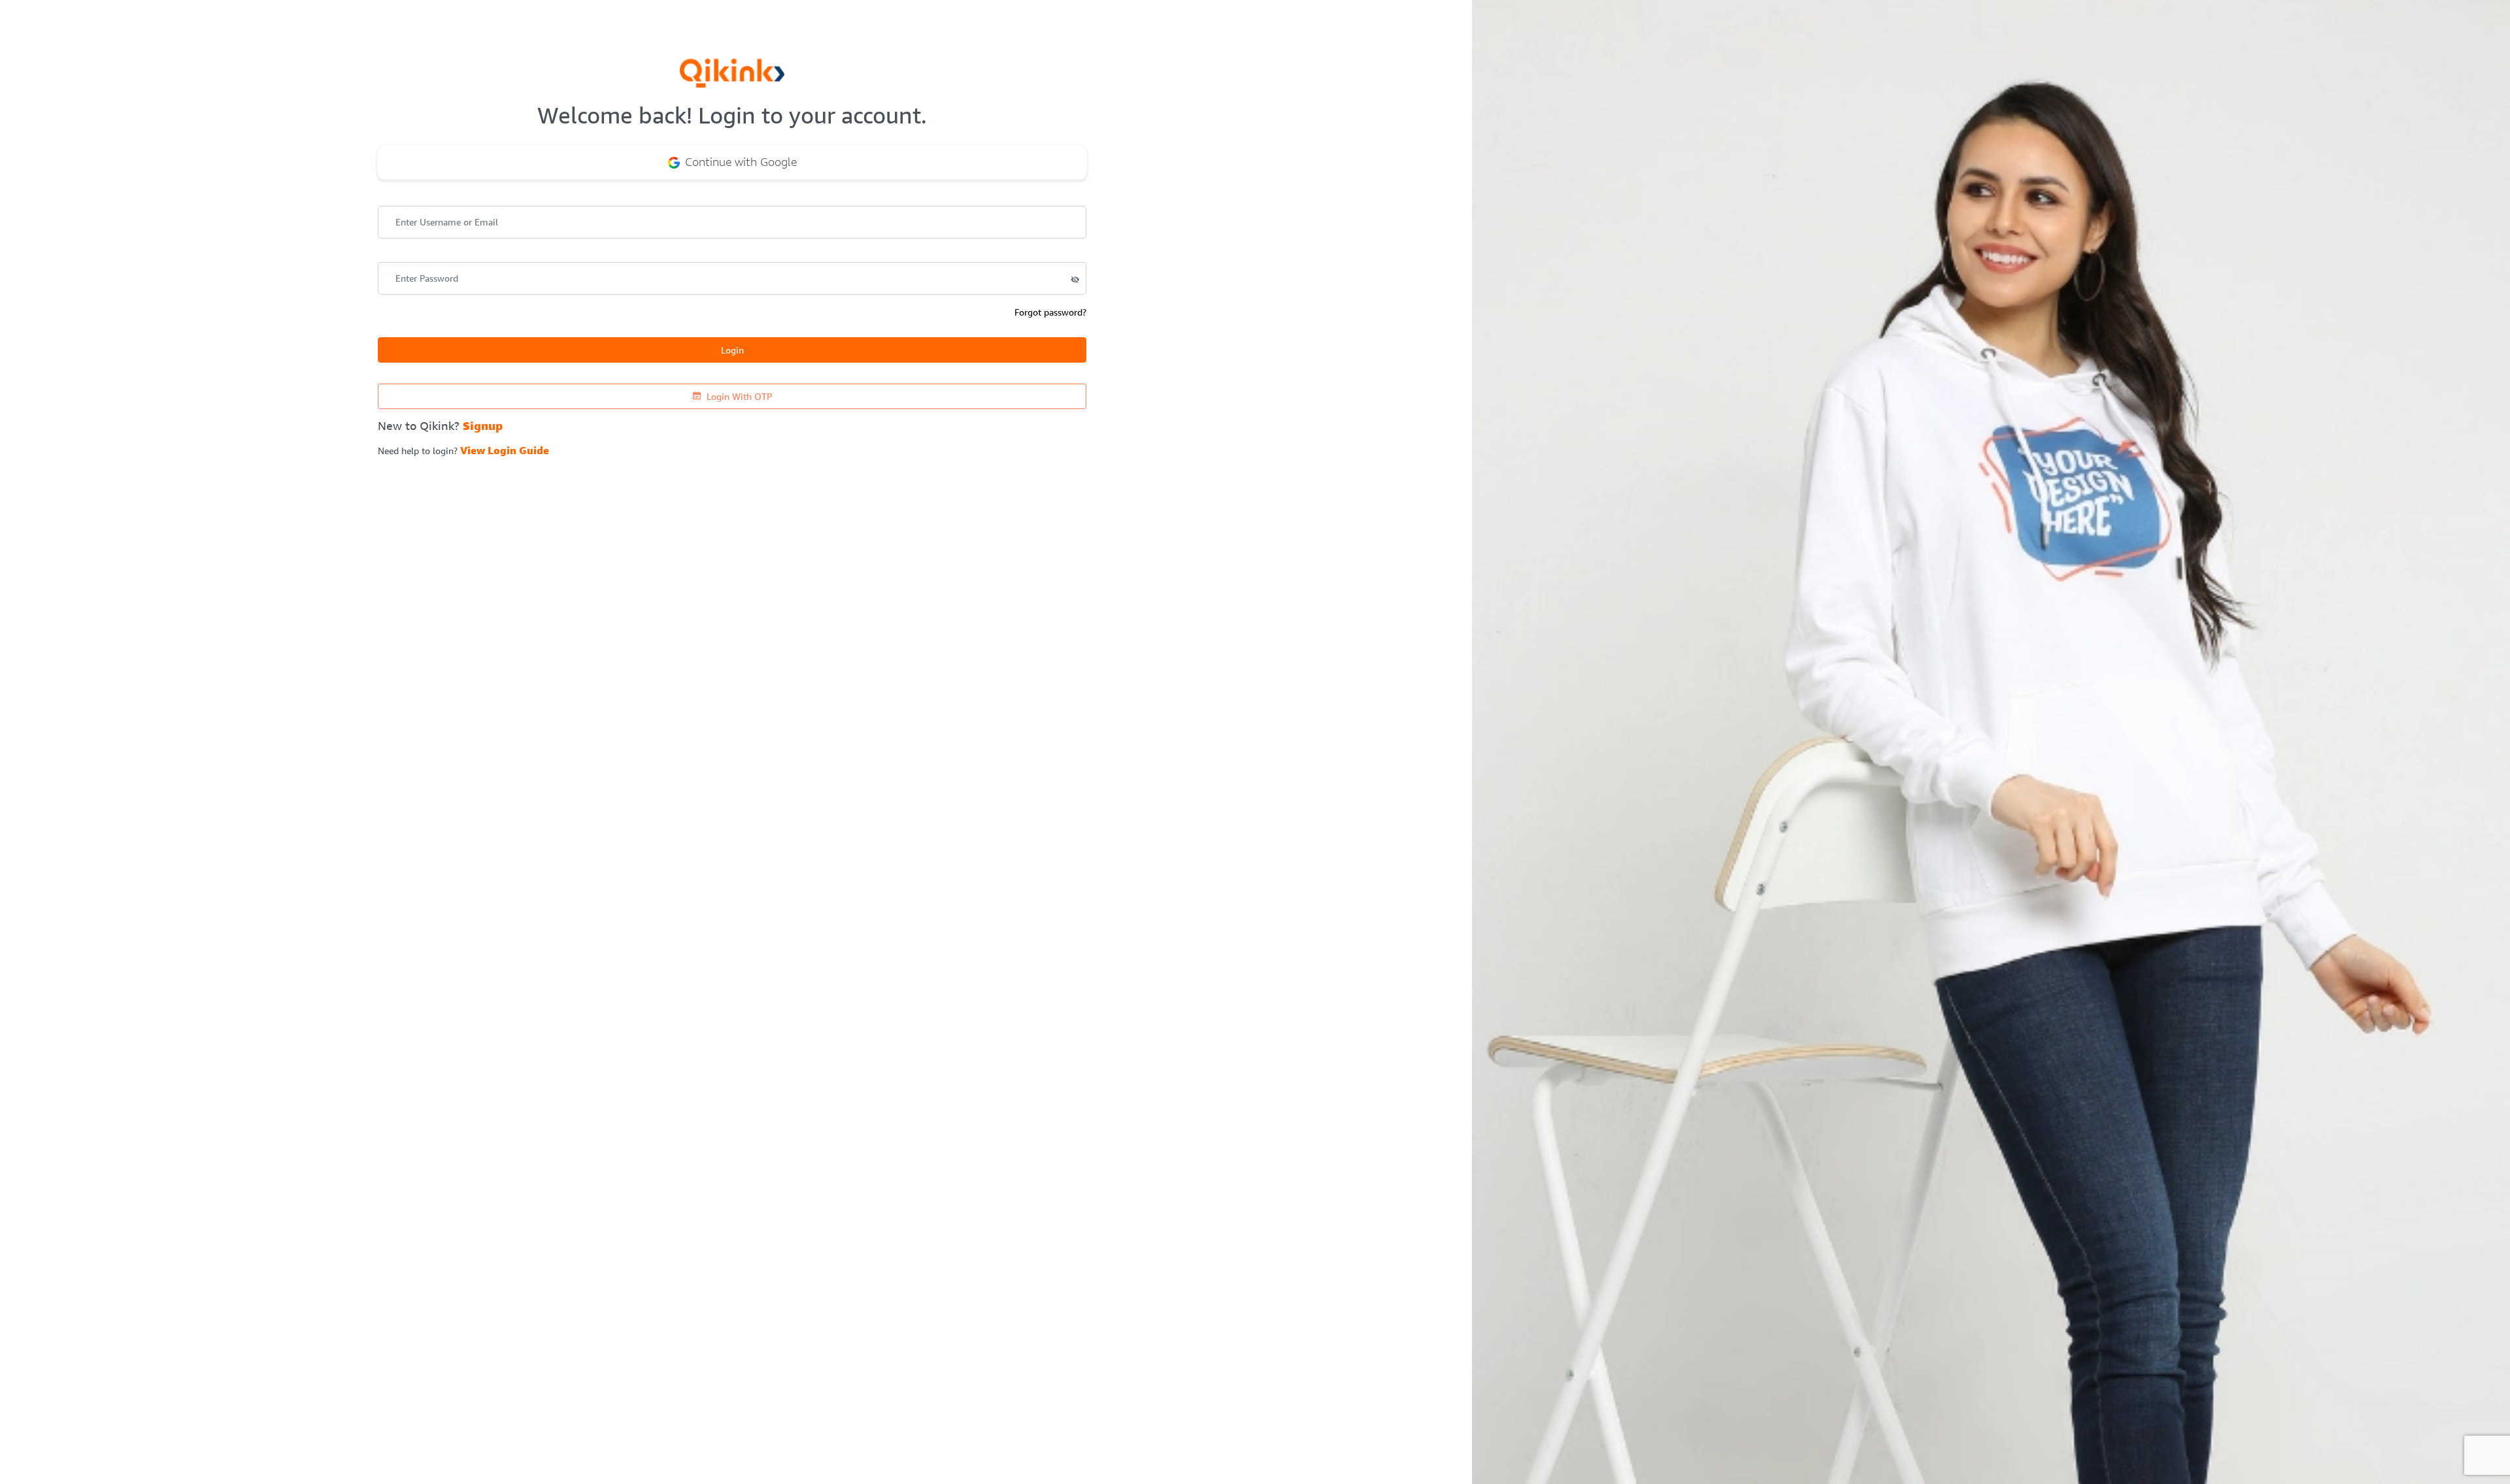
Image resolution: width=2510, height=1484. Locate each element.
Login (732, 350)
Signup (483, 426)
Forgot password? (1050, 312)
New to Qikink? (440, 426)
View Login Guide (505, 451)
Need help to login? (463, 451)
